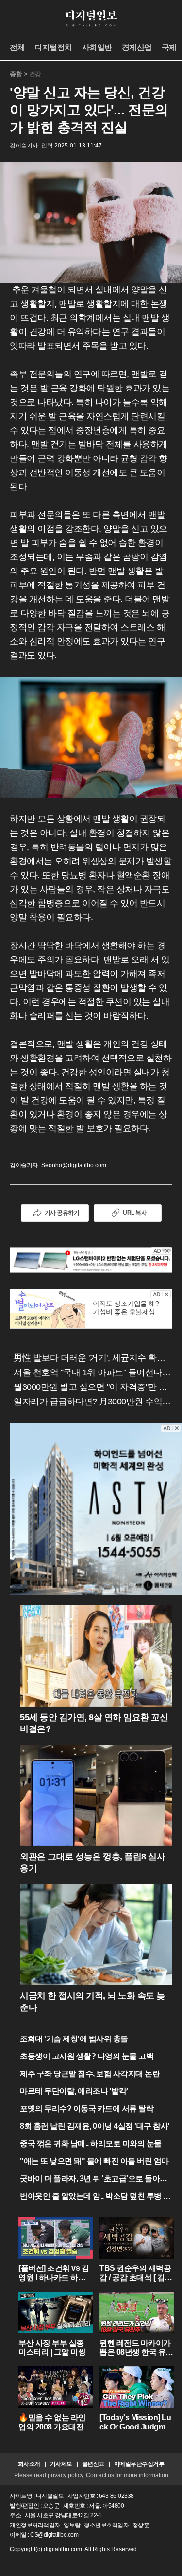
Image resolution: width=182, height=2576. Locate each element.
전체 (17, 47)
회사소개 (29, 2464)
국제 (169, 47)
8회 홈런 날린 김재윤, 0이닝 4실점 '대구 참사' (95, 2126)
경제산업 (137, 47)
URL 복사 (135, 1213)
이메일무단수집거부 (139, 2464)
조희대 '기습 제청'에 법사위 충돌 (74, 2039)
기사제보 (61, 2464)
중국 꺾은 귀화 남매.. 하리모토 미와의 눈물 (91, 2144)
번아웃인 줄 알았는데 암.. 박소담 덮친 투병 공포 (95, 2197)
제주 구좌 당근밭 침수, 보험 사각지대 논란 (90, 2074)
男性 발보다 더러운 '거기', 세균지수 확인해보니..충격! (93, 1358)
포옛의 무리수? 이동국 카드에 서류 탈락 (87, 2109)
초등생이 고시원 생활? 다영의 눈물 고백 (87, 2056)
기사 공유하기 (62, 1213)
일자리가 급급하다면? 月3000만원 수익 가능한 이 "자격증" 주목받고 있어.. (93, 1402)
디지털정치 (53, 47)
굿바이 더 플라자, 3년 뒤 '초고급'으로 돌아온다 (94, 2179)
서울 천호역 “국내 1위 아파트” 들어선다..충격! (93, 1372)
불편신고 (93, 2464)
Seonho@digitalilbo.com (74, 1165)
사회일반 (97, 47)
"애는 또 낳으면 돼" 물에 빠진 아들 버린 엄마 (94, 2161)
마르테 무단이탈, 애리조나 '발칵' (74, 2091)
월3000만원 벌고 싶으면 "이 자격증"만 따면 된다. (93, 1387)
